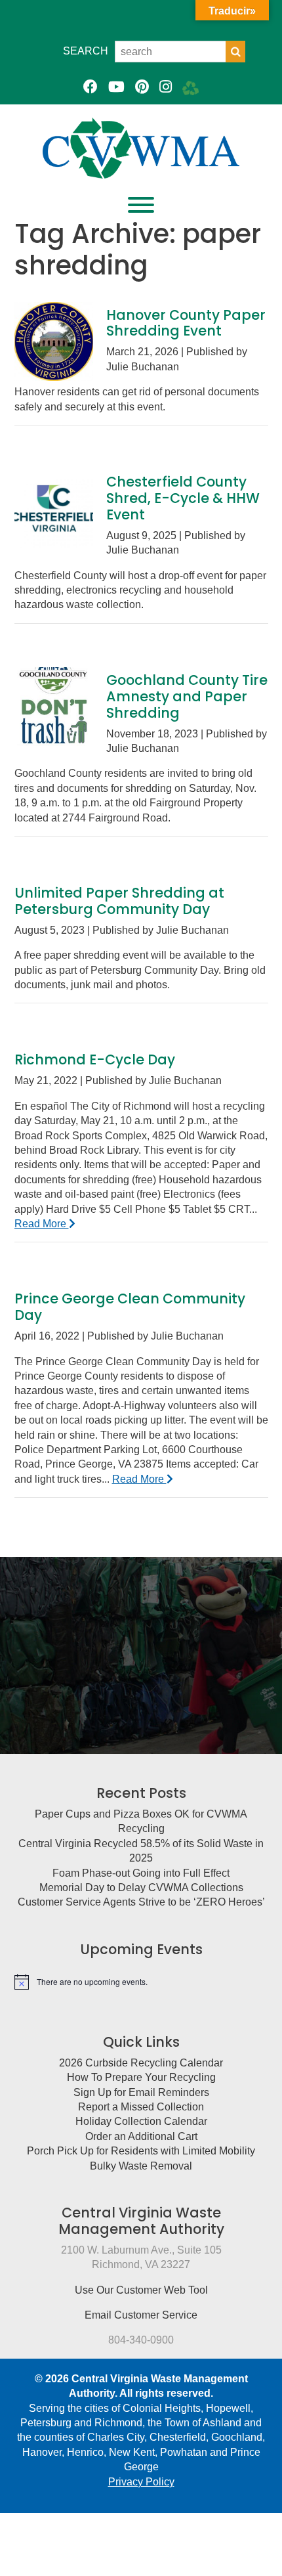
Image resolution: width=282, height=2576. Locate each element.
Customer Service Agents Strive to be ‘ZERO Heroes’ (141, 1902)
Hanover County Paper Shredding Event (186, 323)
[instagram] (166, 87)
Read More (42, 1224)
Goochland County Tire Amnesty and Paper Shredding (187, 696)
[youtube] (116, 87)
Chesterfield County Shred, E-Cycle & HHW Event (183, 498)
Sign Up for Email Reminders (141, 2092)
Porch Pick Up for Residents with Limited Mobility (141, 2151)
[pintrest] (142, 87)
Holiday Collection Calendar (141, 2121)
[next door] (191, 87)
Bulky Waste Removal (141, 2166)
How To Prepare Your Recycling (141, 2077)
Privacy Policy (141, 2482)
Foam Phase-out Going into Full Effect (141, 1873)
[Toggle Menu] (141, 205)
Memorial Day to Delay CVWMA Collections (141, 1888)
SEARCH (86, 51)
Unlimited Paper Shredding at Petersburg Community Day (119, 901)
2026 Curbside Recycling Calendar (141, 2063)
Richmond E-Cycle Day (95, 1059)
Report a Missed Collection (141, 2107)
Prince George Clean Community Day (130, 1307)
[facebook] (91, 87)
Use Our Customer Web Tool (141, 2290)
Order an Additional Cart (141, 2136)
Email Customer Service (141, 2315)
